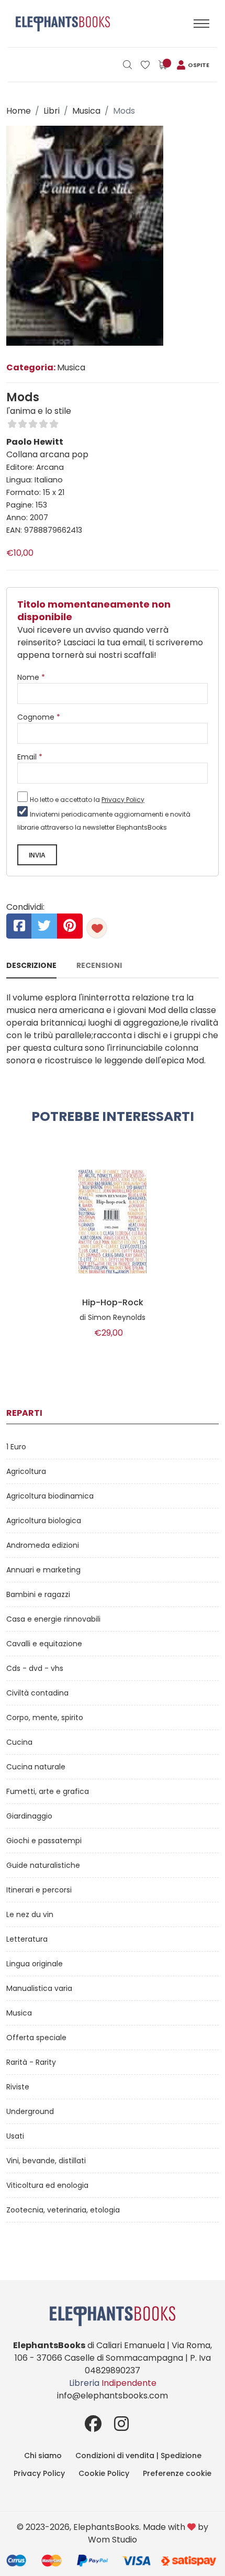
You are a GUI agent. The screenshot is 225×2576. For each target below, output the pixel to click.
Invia (37, 855)
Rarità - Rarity (31, 2062)
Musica (86, 111)
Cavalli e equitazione (44, 1644)
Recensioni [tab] (99, 965)
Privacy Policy (123, 800)
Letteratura (27, 1939)
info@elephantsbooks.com (113, 2396)
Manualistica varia (39, 1988)
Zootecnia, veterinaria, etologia (63, 2210)
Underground (30, 2111)
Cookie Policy (104, 2473)
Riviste (18, 2087)
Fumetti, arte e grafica (48, 1791)
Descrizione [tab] (31, 965)
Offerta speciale (36, 2038)
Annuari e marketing (43, 1570)
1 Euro (16, 1447)
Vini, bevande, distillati (46, 2161)
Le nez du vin (30, 1914)
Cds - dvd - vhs (35, 1668)
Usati (15, 2136)
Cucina (19, 1742)
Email (30, 757)
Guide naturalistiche (43, 1865)
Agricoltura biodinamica (50, 1496)
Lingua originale (35, 1964)
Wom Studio (113, 2540)
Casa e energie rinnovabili (53, 1619)
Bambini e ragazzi (38, 1594)
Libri (52, 111)
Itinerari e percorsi (39, 1890)
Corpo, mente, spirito (45, 1718)
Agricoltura (26, 1471)
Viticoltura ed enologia (47, 2185)
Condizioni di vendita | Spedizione (138, 2456)
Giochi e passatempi (44, 1841)
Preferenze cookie (177, 2473)
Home (19, 111)
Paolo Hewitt (35, 442)
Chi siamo (43, 2456)
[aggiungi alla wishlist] (97, 928)
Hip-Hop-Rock (113, 1303)
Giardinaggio (29, 1816)
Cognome (39, 717)
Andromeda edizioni (43, 1545)
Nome (31, 677)
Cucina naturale (36, 1767)
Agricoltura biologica (44, 1521)
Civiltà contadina (37, 1693)
